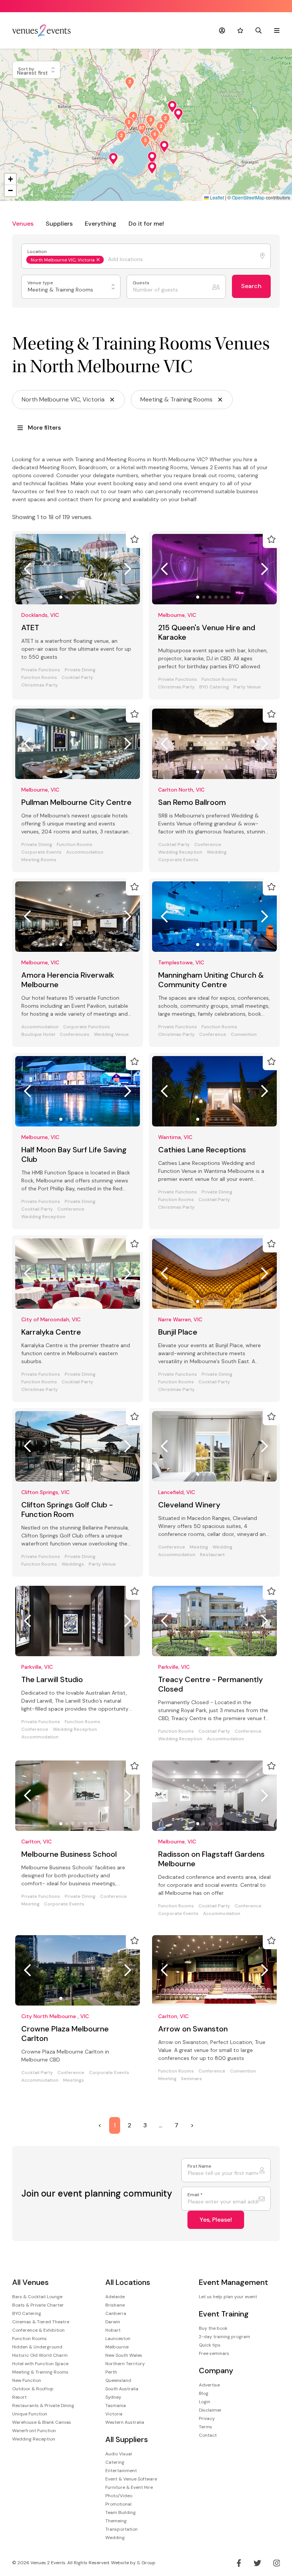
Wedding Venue (111, 1035)
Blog (204, 2393)
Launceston (118, 2339)
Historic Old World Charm (40, 2355)
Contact (208, 2435)
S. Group (146, 2563)
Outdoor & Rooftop (33, 2389)
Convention (244, 1035)
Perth (111, 2372)
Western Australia (125, 2422)
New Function (27, 2380)
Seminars (191, 2079)
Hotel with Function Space (40, 2364)
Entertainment (121, 2471)
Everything (101, 224)
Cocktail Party (77, 678)
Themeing (116, 2521)
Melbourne (117, 2347)
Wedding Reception (180, 852)
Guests (142, 283)
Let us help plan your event (228, 2297)
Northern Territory (125, 2364)
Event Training (224, 2314)
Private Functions (41, 670)
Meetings (74, 2080)
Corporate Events (41, 852)
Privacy (207, 2418)
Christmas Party (40, 685)
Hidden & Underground (37, 2347)
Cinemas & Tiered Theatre (41, 2322)
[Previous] (27, 569)
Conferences (75, 1035)
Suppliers (59, 224)
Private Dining (80, 670)
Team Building (121, 2512)
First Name (199, 2166)
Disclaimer (210, 2410)
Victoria (114, 2414)
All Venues (30, 2282)
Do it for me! (146, 224)
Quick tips (210, 2345)
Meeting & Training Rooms (40, 2372)
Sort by (27, 69)
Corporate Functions (86, 1027)
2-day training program (225, 2337)
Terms (206, 2427)
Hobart (113, 2330)
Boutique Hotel (38, 1035)
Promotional (118, 2504)
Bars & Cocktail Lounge (37, 2297)
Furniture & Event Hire (129, 2487)
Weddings (73, 1564)
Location (38, 252)
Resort (19, 2397)
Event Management (233, 2282)
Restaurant (212, 1555)
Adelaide (115, 2297)
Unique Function (30, 2414)
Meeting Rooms (39, 860)
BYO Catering (214, 687)
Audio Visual (119, 2454)
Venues (23, 224)
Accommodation (85, 852)
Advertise (209, 2385)
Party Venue (247, 687)
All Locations (128, 2282)
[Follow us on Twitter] (257, 2563)
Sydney (113, 2397)
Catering (115, 2462)
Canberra (116, 2313)
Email (195, 2195)
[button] (178, 114)
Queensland (118, 2380)
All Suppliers (127, 2440)
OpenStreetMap (248, 197)
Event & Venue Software (131, 2479)
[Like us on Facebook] (239, 2563)
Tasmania (116, 2406)
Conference (208, 845)
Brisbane (115, 2305)
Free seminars (214, 2353)
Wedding (217, 852)
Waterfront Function (34, 2431)
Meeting (199, 1547)
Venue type (41, 283)
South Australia (122, 2389)
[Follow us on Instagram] (277, 2563)
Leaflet (216, 197)
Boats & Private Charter (38, 2305)
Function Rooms (39, 678)
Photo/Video (119, 2496)
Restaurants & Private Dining (43, 2406)
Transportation (121, 2529)
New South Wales (124, 2355)
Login (205, 2402)
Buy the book (213, 2328)
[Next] (128, 569)
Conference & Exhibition (38, 2330)
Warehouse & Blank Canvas (42, 2422)
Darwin (113, 2322)
